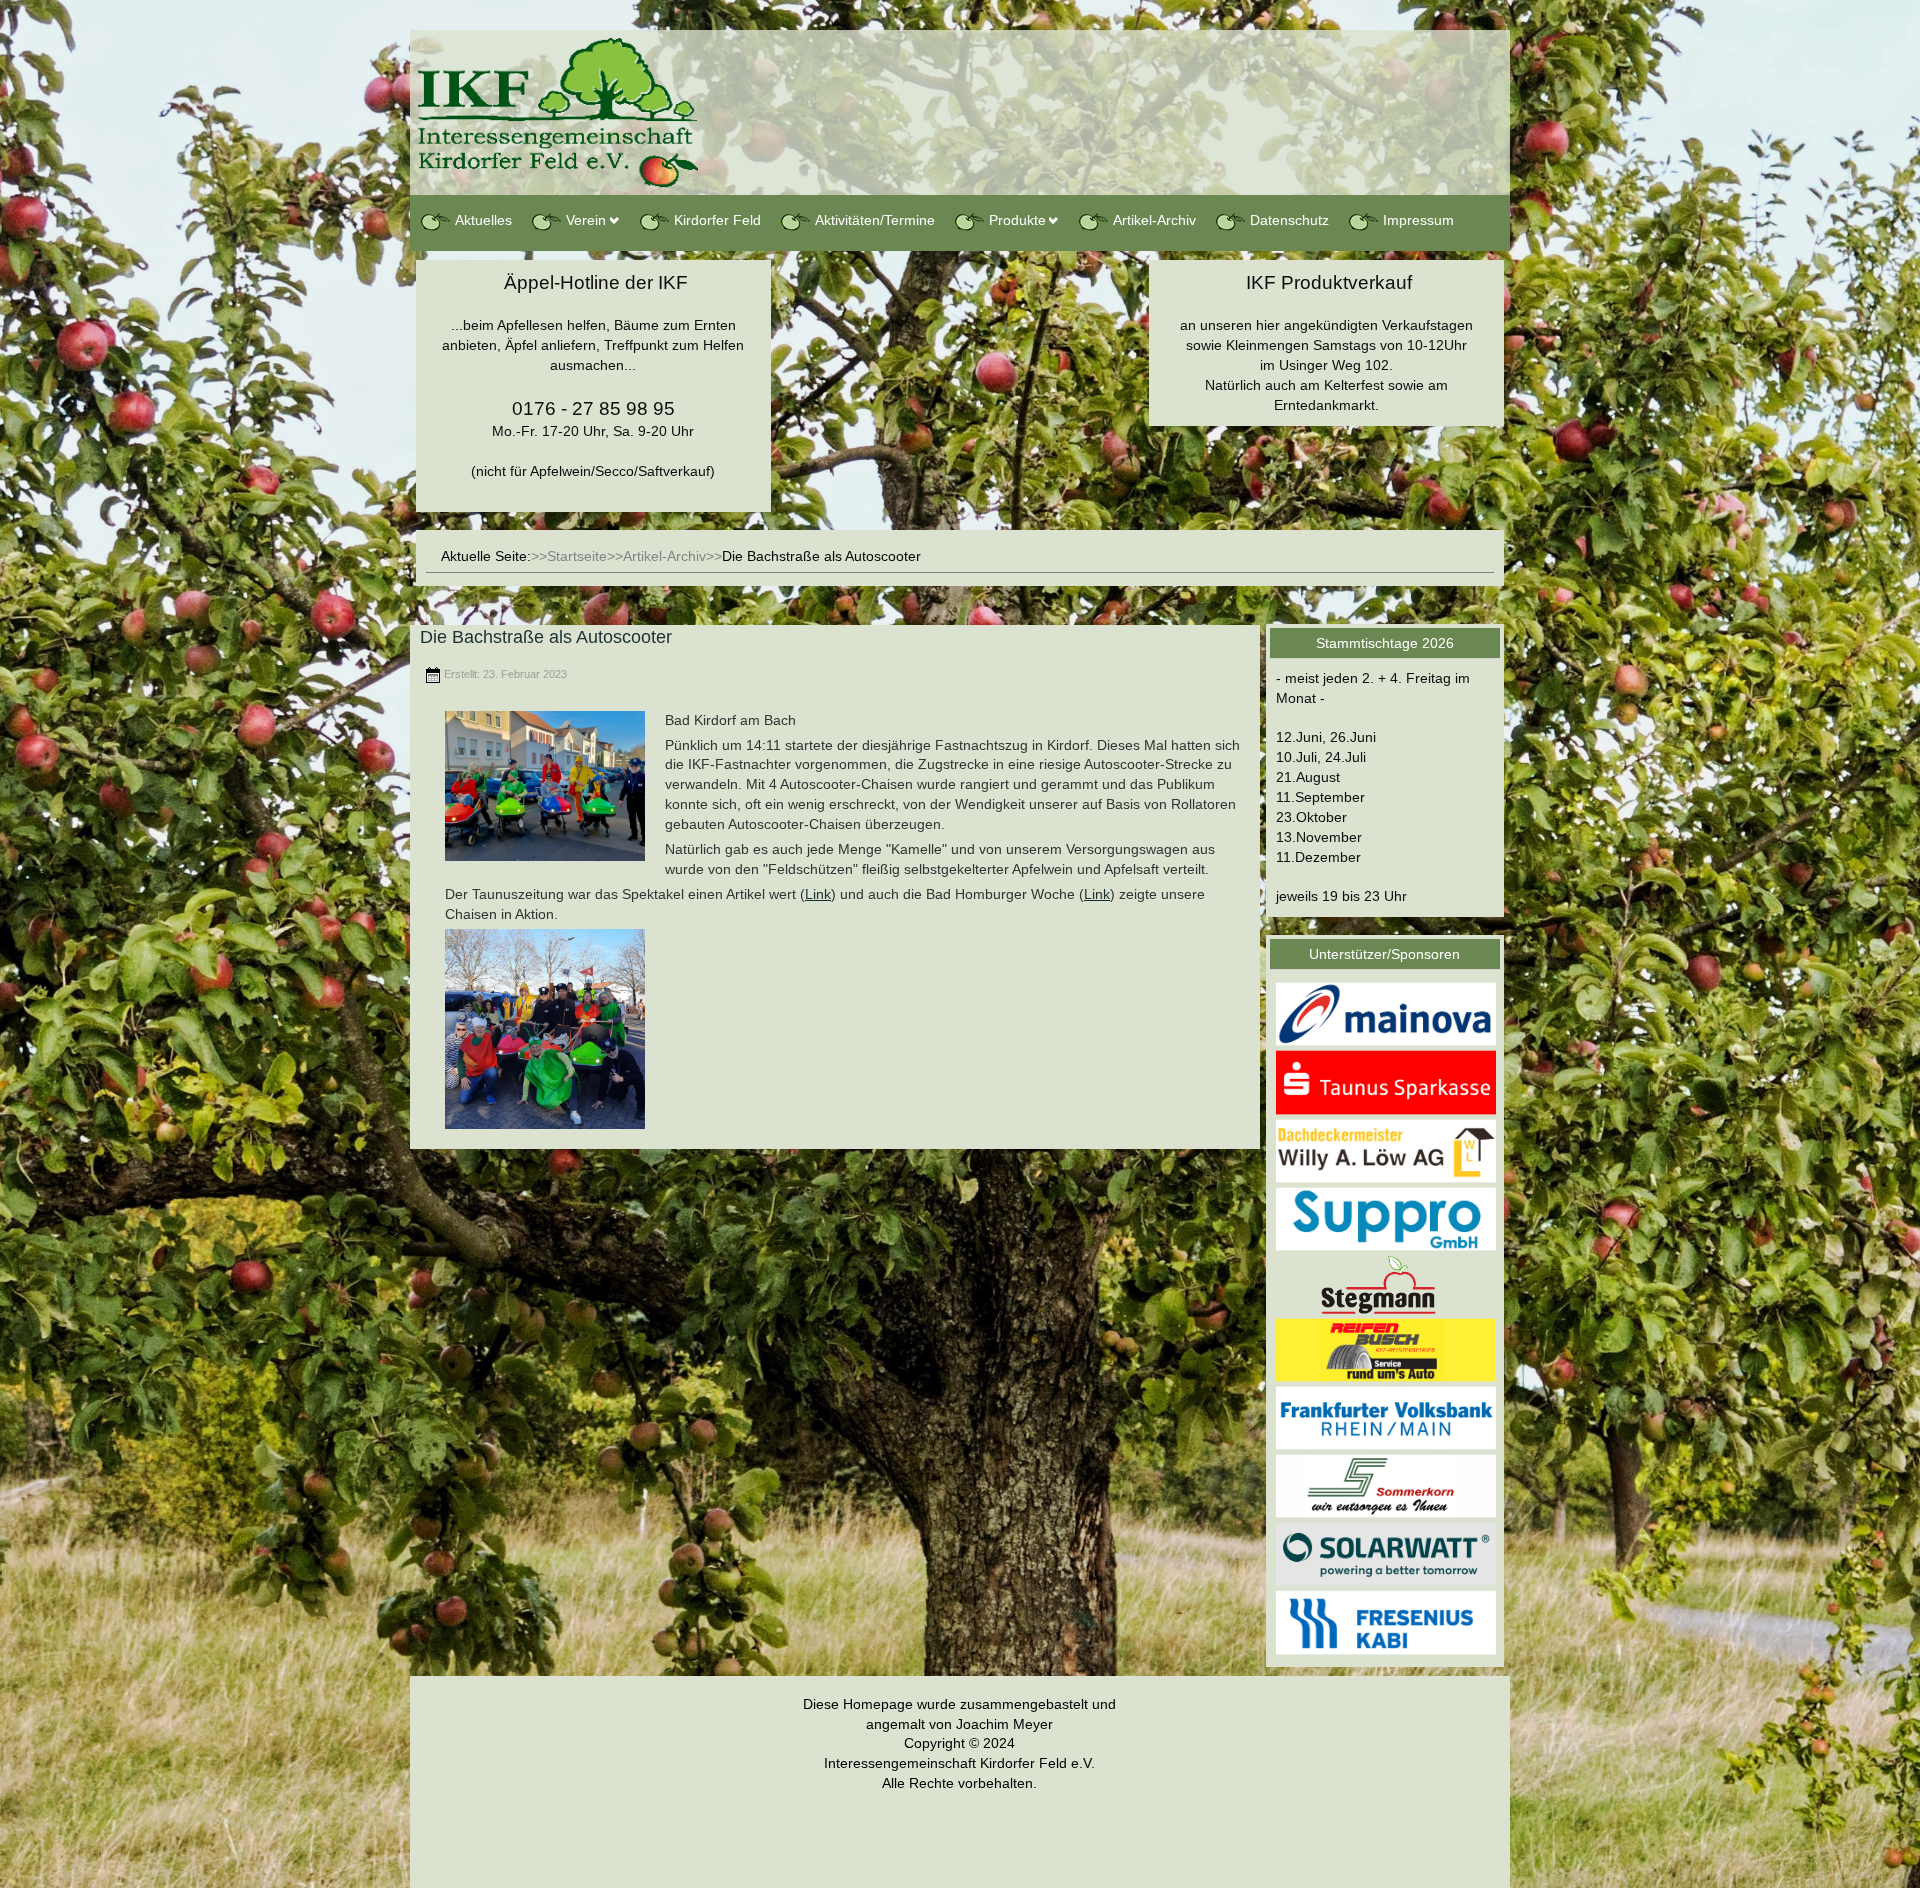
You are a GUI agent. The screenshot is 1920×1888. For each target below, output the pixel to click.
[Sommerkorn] (1386, 1485)
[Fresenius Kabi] (1386, 1622)
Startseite (577, 556)
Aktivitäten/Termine (875, 220)
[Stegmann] (1386, 1283)
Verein (586, 220)
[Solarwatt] (1386, 1554)
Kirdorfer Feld (717, 220)
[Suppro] (1386, 1218)
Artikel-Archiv (1154, 220)
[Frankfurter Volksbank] (1386, 1417)
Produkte (1017, 220)
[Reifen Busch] (1386, 1349)
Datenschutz (1289, 220)
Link (818, 894)
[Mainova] (1386, 1013)
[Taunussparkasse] (1386, 1082)
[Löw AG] (1386, 1150)
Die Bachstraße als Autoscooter (546, 637)
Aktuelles (483, 220)
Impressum (1418, 220)
